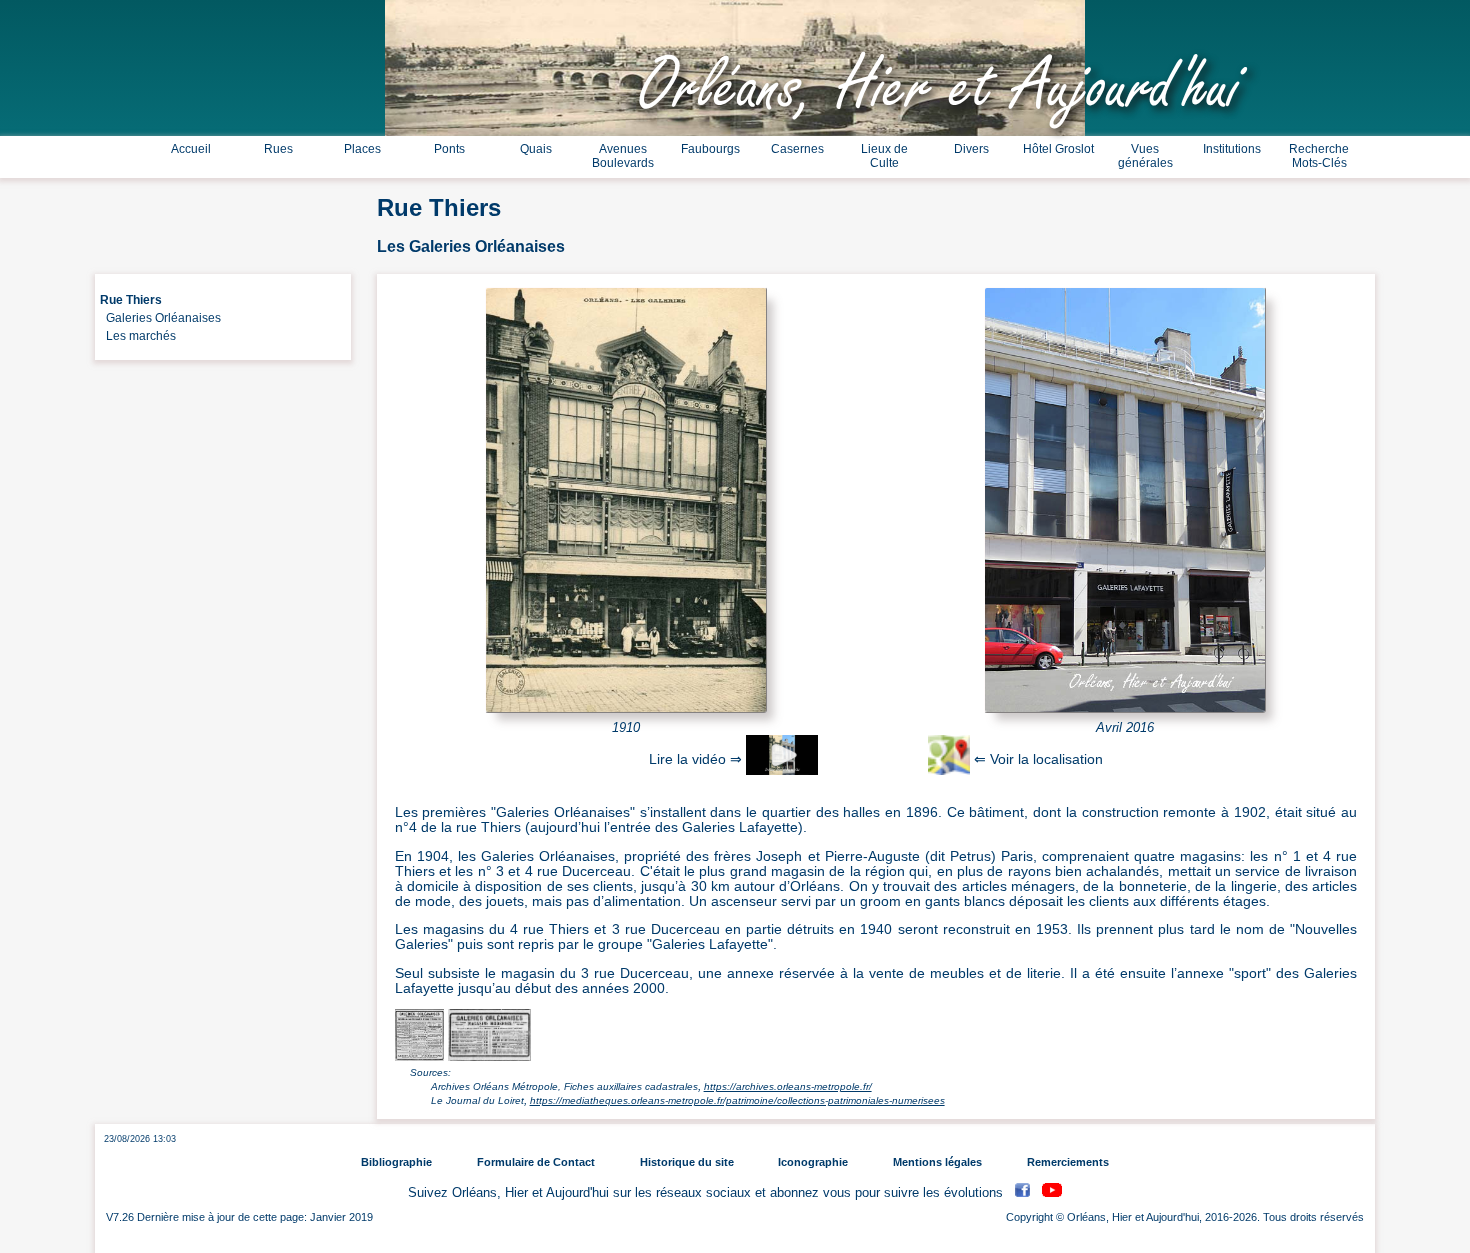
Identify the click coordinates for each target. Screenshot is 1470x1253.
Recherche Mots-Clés (1319, 156)
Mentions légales (937, 1162)
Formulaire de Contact (536, 1162)
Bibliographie (396, 1162)
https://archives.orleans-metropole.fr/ (788, 1086)
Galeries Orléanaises (160, 318)
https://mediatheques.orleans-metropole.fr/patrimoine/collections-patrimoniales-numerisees (737, 1100)
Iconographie (813, 1162)
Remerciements (1068, 1162)
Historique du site (687, 1162)
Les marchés (138, 336)
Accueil (191, 149)
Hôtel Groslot (1058, 149)
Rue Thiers (131, 300)
